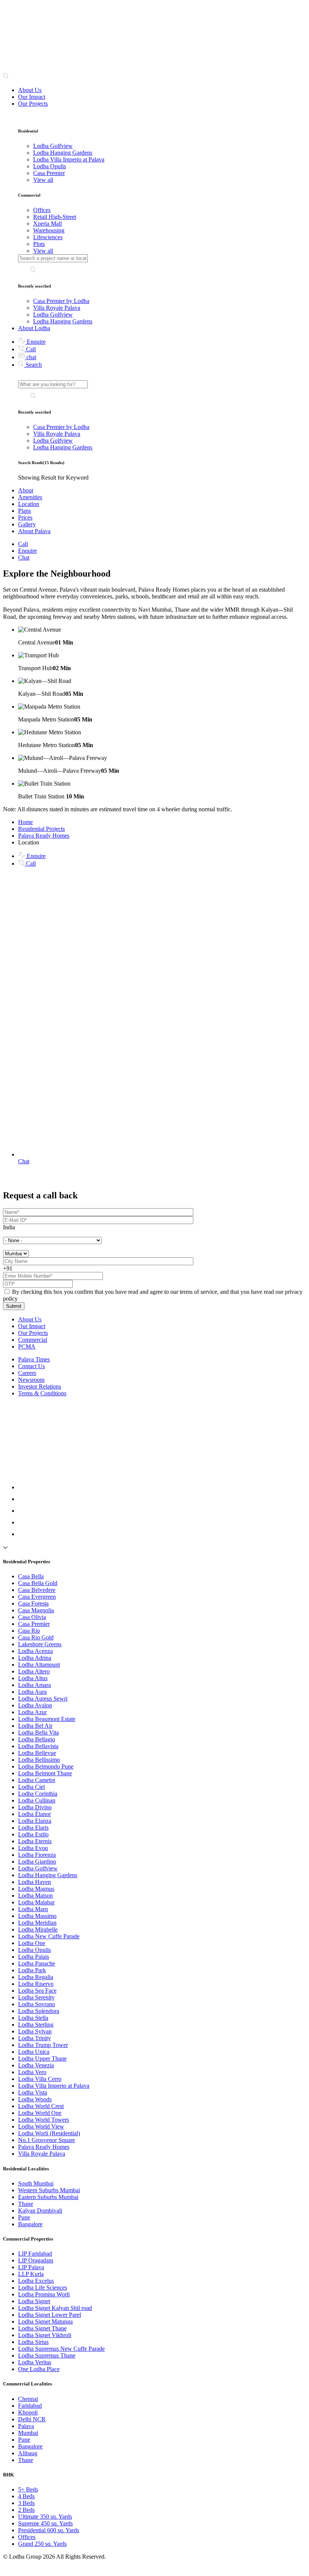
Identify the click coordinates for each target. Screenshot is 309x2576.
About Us (30, 90)
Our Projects (33, 104)
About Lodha (34, 328)
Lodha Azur (32, 1712)
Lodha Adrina (35, 1658)
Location (29, 504)
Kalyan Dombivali (40, 2211)
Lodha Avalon (35, 1705)
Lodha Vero (32, 2072)
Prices (25, 518)
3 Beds (26, 2503)
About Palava (34, 531)
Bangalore (30, 2224)
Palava (26, 2426)
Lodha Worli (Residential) (49, 2133)
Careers (27, 1373)
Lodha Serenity (36, 1997)
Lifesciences (48, 237)
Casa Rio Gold (36, 1637)
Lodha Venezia (36, 2065)
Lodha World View (41, 2126)
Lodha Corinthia (38, 1794)
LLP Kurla (31, 2274)
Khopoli (28, 2412)
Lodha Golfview (53, 315)
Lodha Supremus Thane (47, 2355)
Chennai (28, 2399)
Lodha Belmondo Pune (46, 1766)
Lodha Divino (35, 1807)
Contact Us (31, 1366)
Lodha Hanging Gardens (63, 321)
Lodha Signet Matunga (45, 2321)
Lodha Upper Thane (42, 2058)
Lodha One (32, 1943)
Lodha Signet (34, 2301)
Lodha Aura (32, 1692)
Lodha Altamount (39, 1665)
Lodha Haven (34, 1882)
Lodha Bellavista (38, 1746)
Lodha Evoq (33, 1848)
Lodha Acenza (35, 1651)
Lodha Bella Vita (38, 1732)
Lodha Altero (34, 1671)
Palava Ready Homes (44, 836)
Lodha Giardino (37, 1862)
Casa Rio (29, 1631)
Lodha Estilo (33, 1834)
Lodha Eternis (35, 1841)
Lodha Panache (37, 1963)
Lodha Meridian (37, 1923)
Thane (26, 2204)
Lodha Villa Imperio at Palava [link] (69, 159)
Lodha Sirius (33, 2342)
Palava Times (34, 1359)
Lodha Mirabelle (38, 1929)
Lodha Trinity (34, 2038)
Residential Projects (41, 829)
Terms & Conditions (42, 1393)
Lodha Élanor (34, 1814)
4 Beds (26, 2496)
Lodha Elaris (33, 1828)
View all (43, 180)
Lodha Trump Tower (43, 2045)
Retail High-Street (55, 217)
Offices (42, 210)
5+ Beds (28, 2489)
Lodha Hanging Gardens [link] (63, 153)
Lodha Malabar (36, 1902)
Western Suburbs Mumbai (49, 2190)
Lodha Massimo (37, 1916)
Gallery (27, 524)
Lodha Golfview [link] (53, 146)
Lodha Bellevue (37, 1753)
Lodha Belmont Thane (45, 1773)
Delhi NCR (32, 2419)
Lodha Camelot (37, 1780)
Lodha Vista (33, 2092)
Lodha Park (32, 1970)
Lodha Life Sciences (43, 2288)
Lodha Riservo (36, 1984)
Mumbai (28, 2433)
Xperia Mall (47, 224)
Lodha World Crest (41, 2106)
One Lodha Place (39, 2369)
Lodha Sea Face (37, 1991)
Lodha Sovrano (37, 2004)
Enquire (35, 342)
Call (30, 349)
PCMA (27, 1346)
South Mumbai (36, 2183)
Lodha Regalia (36, 1977)
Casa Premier (34, 1624)
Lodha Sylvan (35, 2031)
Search (33, 365)
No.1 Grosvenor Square (47, 2140)
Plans (24, 511)
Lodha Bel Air (35, 1726)
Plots (39, 244)
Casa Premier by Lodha (61, 301)
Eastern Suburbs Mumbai (48, 2197)
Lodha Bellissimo (39, 1760)
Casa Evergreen (37, 1597)
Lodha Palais (34, 1957)
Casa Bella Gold (38, 1583)
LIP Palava (31, 2267)
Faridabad (30, 2406)
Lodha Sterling (36, 2025)
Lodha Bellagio (37, 1739)
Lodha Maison (35, 1895)
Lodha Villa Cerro (40, 2079)
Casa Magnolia (36, 1610)
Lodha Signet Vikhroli (45, 2335)
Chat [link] (24, 557)
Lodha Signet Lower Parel (50, 2315)
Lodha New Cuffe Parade (49, 1936)
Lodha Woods (35, 2099)
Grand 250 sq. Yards (42, 2544)
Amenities (30, 497)
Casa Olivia (32, 1617)
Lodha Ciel (31, 1787)
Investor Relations (40, 1386)
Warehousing (49, 230)
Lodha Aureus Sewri (43, 1699)
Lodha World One (40, 2113)
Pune (24, 2217)
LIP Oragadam (36, 2260)
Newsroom (31, 1380)
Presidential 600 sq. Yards (49, 2530)
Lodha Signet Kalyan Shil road (55, 2308)
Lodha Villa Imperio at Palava (54, 2086)
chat (31, 357)
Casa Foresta (33, 1603)
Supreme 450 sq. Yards (45, 2523)
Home (25, 822)
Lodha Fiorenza (37, 1855)
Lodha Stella (33, 2018)
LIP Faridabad (35, 2254)
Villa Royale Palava (57, 308)
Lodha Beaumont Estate (47, 1719)
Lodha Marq (33, 1909)
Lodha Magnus (36, 1889)
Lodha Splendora (39, 2011)
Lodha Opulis (34, 1950)
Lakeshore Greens (40, 1644)
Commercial (33, 1340)
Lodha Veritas (35, 2362)
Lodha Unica (34, 2052)
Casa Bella (31, 1576)
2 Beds (26, 2510)
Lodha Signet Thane (42, 2328)
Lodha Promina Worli (44, 2294)
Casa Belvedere (37, 1590)
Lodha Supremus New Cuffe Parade (61, 2349)
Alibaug (28, 2453)
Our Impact (32, 97)
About (26, 490)
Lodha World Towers (44, 2120)
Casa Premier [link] (49, 173)
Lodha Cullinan (37, 1800)
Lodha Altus (33, 1678)
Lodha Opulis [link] (50, 166)
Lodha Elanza (35, 1821)
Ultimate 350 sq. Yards (45, 2517)
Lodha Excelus (36, 2281)
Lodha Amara (34, 1685)
